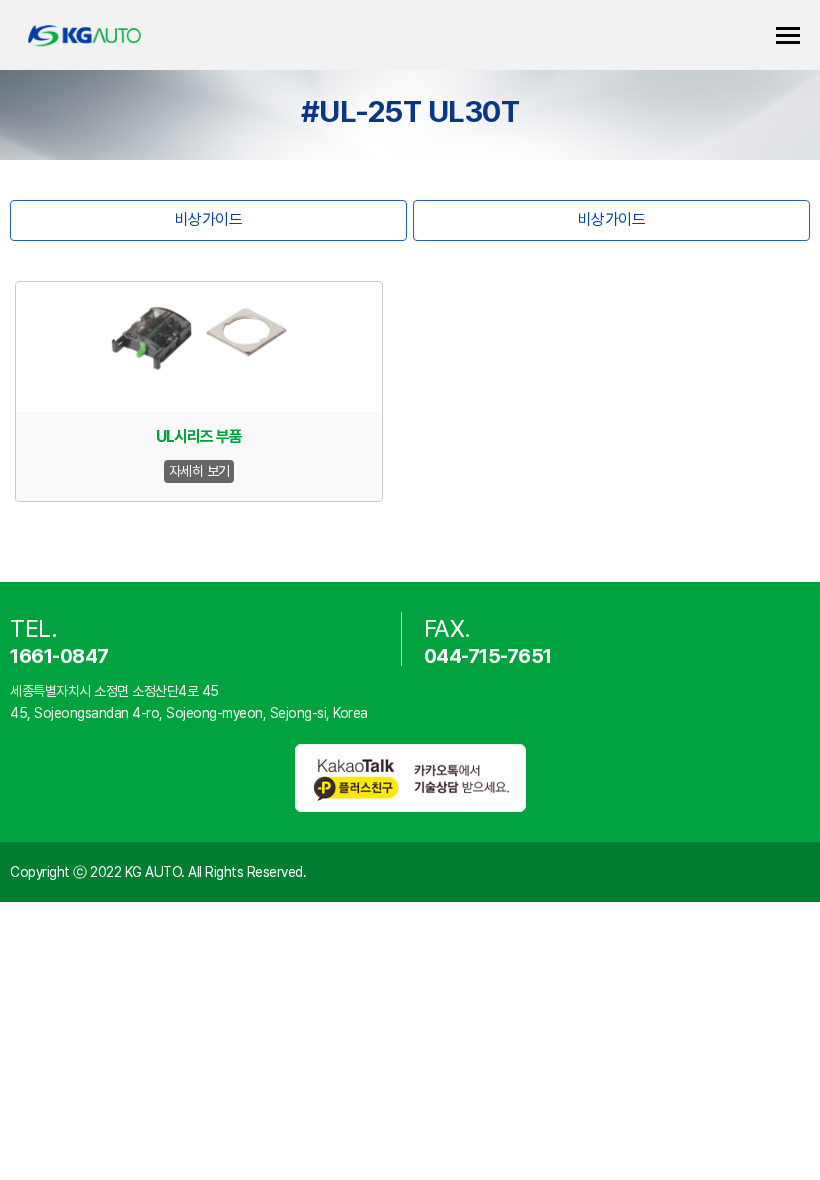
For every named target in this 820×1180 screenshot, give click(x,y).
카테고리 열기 (788, 35)
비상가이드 (209, 219)
